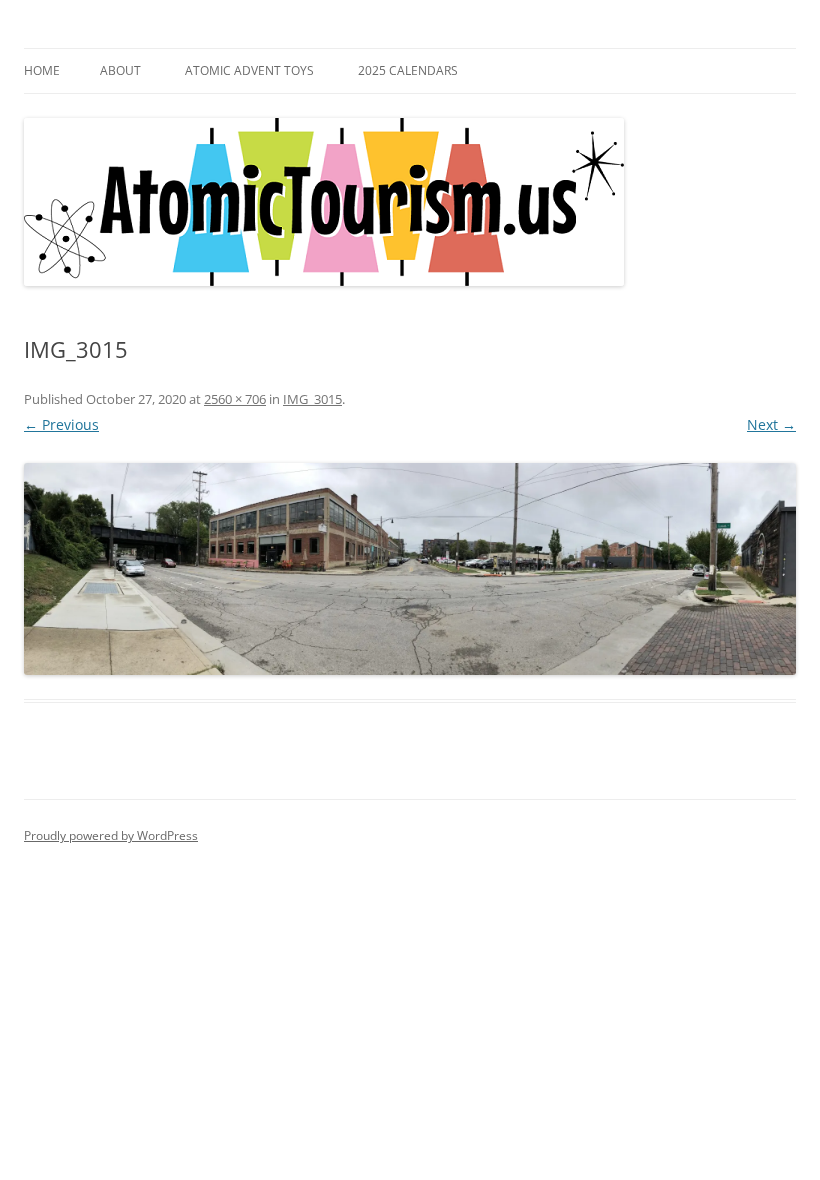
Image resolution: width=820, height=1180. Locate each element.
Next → (771, 424)
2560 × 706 (235, 399)
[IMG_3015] (410, 569)
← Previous (61, 424)
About (120, 70)
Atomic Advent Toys (249, 70)
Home (42, 70)
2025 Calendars (408, 70)
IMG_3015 (312, 399)
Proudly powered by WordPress (111, 835)
